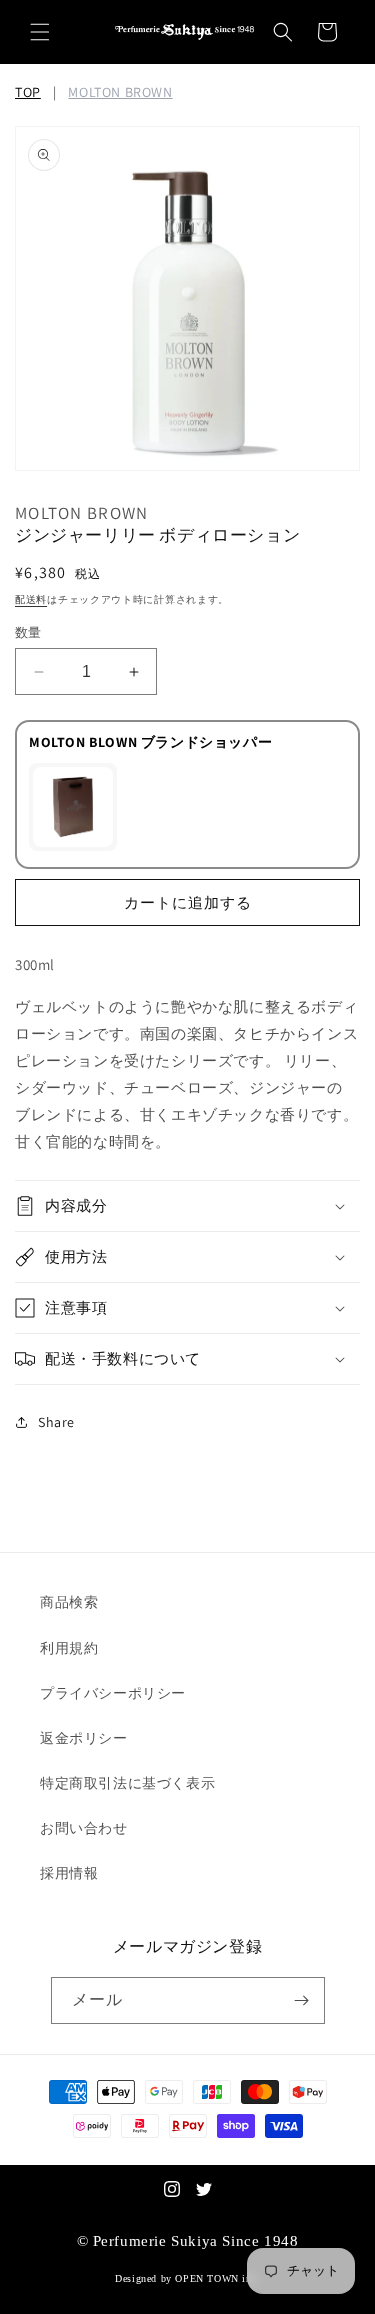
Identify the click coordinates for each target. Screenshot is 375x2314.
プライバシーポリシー (113, 1693)
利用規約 (69, 1648)
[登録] (302, 2000)
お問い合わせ (84, 1828)
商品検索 (69, 1602)
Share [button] (56, 1422)
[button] (40, 32)
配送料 (31, 599)
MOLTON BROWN (120, 92)
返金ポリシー (84, 1738)
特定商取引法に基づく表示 (127, 1783)
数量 (28, 632)
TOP (28, 92)
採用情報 (69, 1873)
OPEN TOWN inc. (217, 2278)
